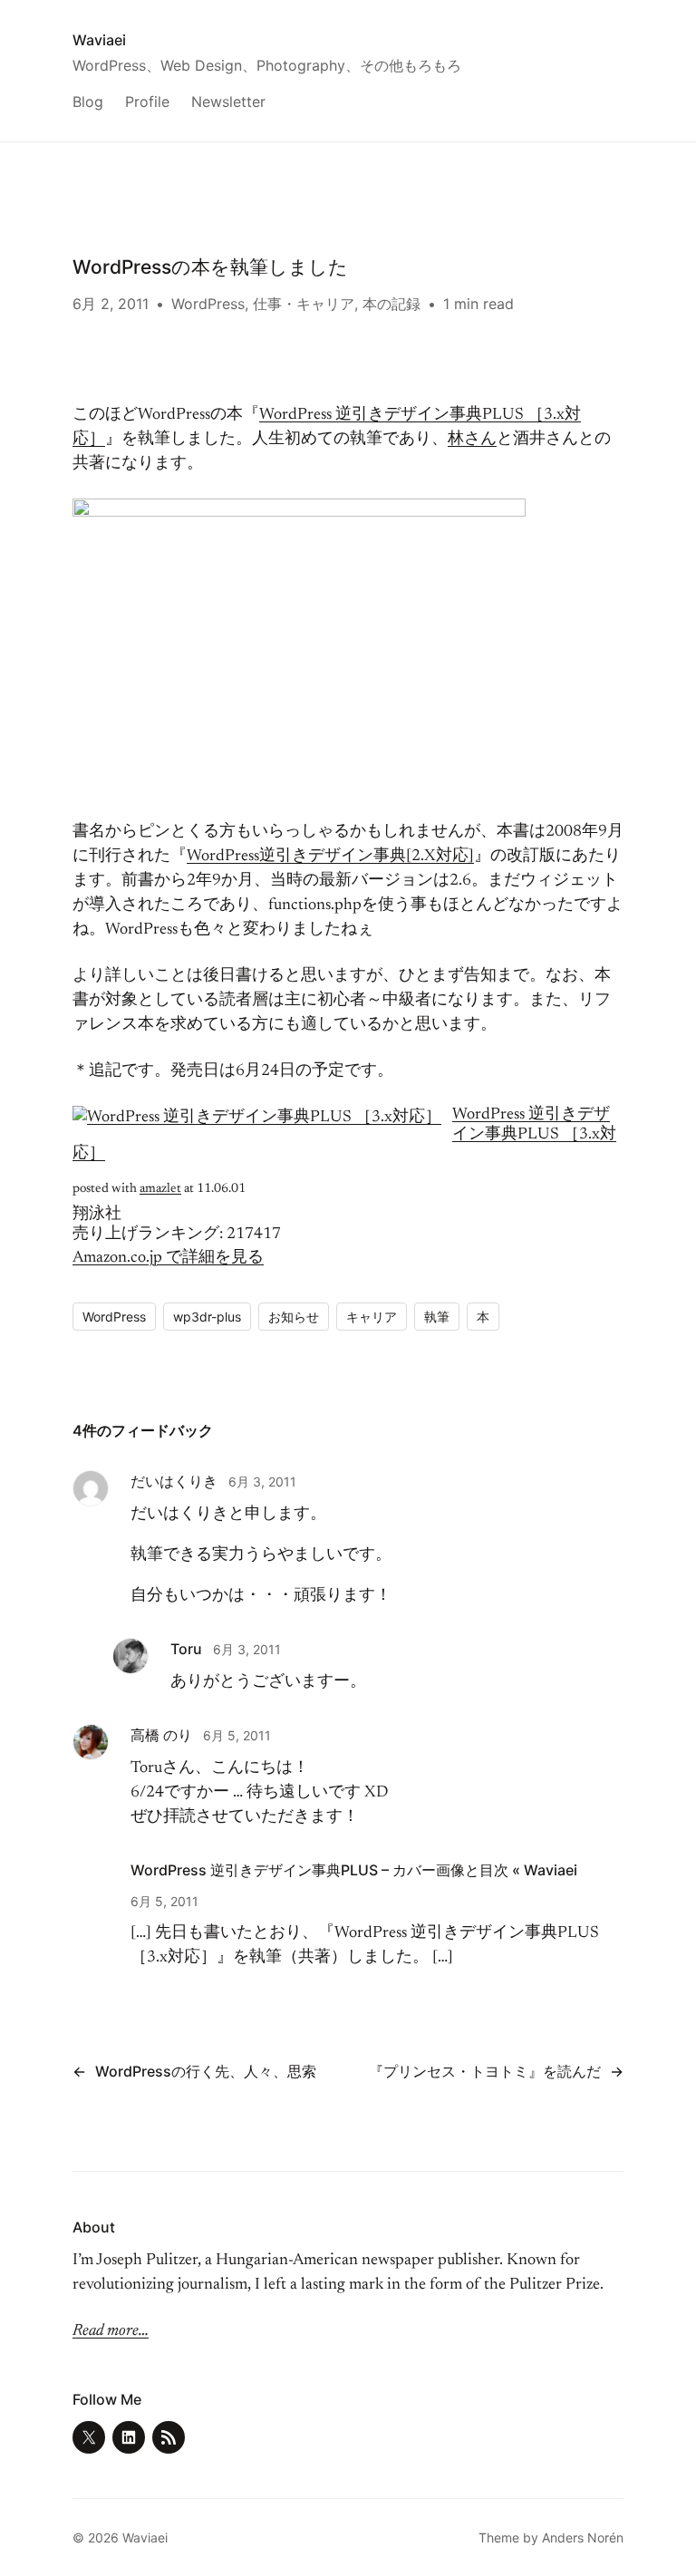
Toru (186, 1649)
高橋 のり (161, 1735)
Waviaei (99, 40)
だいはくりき (174, 1481)
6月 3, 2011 (262, 1482)
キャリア (372, 1317)
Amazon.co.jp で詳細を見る (168, 1258)
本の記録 (391, 304)
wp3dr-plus (207, 1317)
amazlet (160, 1189)
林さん (472, 440)
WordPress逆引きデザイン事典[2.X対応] (330, 857)
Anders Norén (583, 2537)
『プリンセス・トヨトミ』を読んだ (485, 2071)
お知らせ (294, 1317)
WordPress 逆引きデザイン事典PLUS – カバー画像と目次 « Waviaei (354, 1870)
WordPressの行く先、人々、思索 (206, 2071)
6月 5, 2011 (237, 1735)
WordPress (208, 304)
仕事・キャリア (304, 304)
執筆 (437, 1317)
